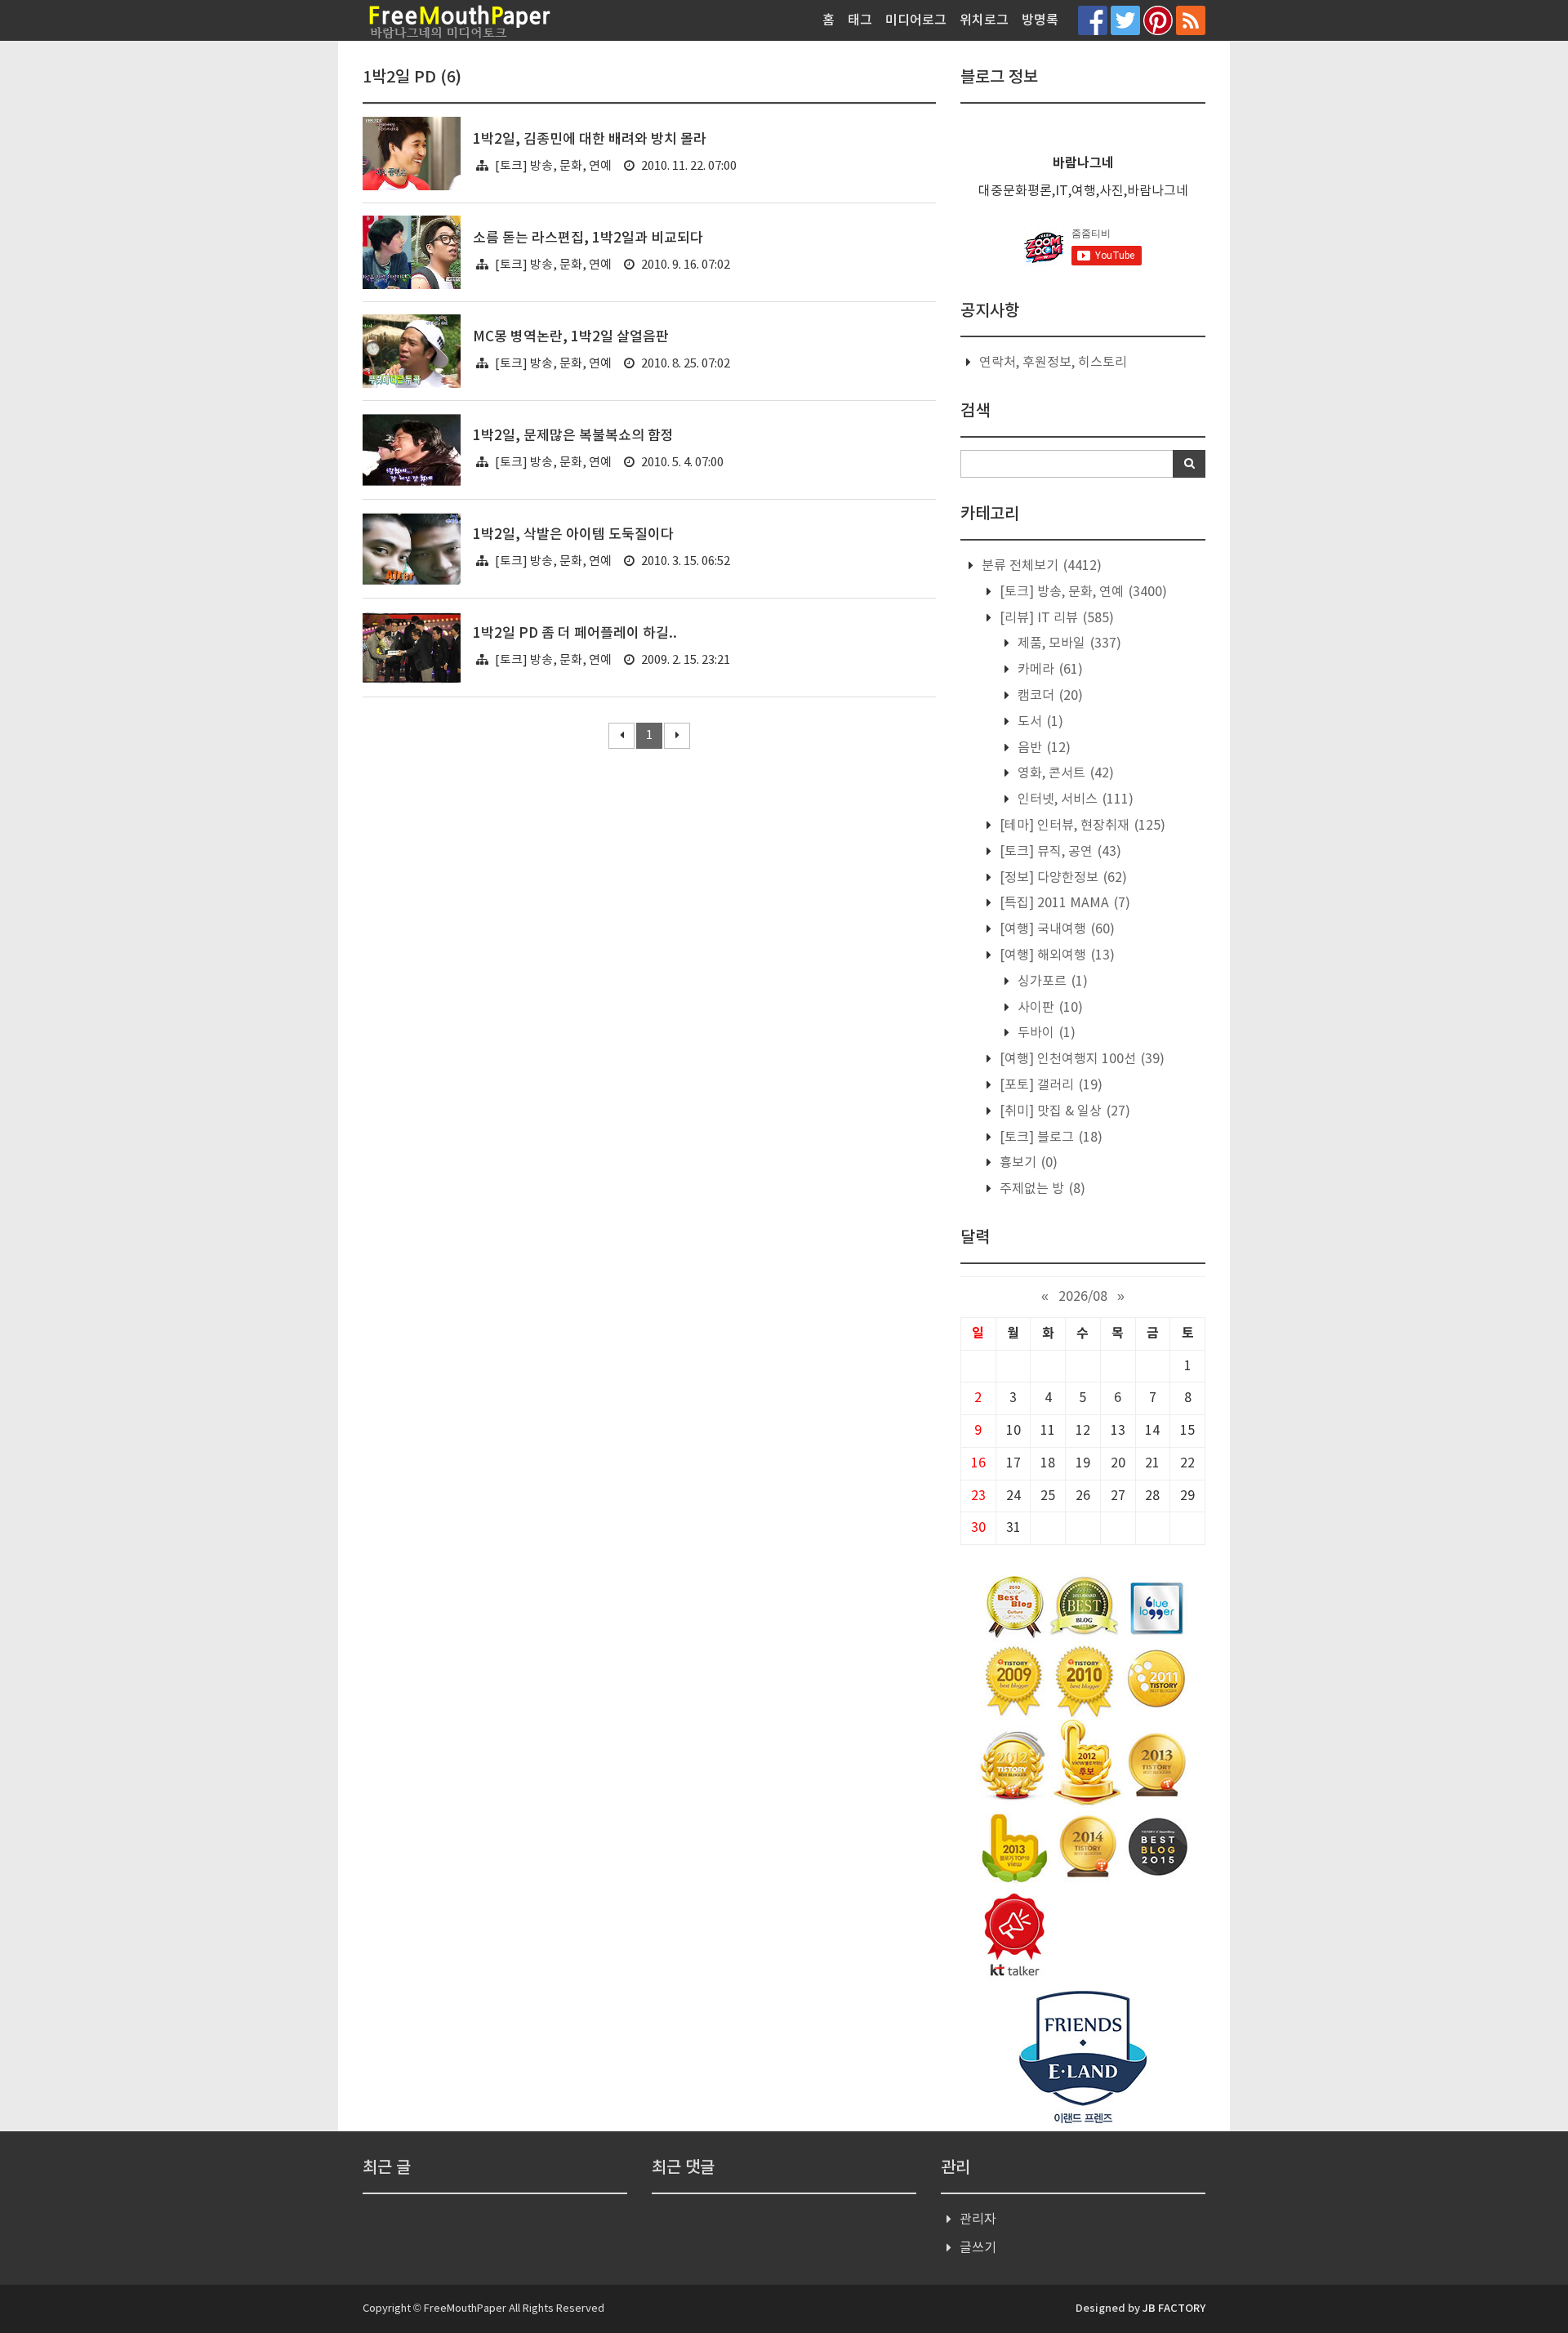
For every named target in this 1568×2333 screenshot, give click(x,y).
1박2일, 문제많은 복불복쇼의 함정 (573, 436)
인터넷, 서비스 (1074, 799)
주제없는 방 (1041, 1189)
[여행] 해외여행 (1056, 955)
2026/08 (1083, 1297)
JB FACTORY (1174, 2309)
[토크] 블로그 (1049, 1138)
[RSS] (1191, 20)
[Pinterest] (1158, 20)
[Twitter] (1125, 20)
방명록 (1040, 20)
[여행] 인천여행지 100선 (1080, 1059)
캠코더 (1049, 696)
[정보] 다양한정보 (1062, 878)
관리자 (978, 2219)
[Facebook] (1093, 20)
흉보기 (1027, 1163)
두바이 (1045, 1033)
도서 (1039, 722)
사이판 (1049, 1008)
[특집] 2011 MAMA (1063, 903)
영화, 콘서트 (1064, 773)
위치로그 (984, 20)
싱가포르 (1051, 982)
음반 (1042, 748)
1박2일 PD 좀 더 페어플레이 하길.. (575, 634)
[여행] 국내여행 (1056, 929)
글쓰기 (978, 2248)
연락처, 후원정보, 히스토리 (1053, 363)
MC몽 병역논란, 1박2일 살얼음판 (571, 337)
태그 (860, 20)
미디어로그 (916, 20)
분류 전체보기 (1040, 566)
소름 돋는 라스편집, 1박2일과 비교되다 (588, 238)
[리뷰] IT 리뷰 (1055, 618)
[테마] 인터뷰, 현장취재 (1081, 826)
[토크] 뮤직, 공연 (1059, 852)
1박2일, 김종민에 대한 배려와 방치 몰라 (590, 140)
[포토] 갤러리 (1049, 1085)
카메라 (1049, 670)
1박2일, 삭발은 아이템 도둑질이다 (573, 535)
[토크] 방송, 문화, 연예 (553, 166)
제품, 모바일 (1068, 643)
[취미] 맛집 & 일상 (1063, 1111)
